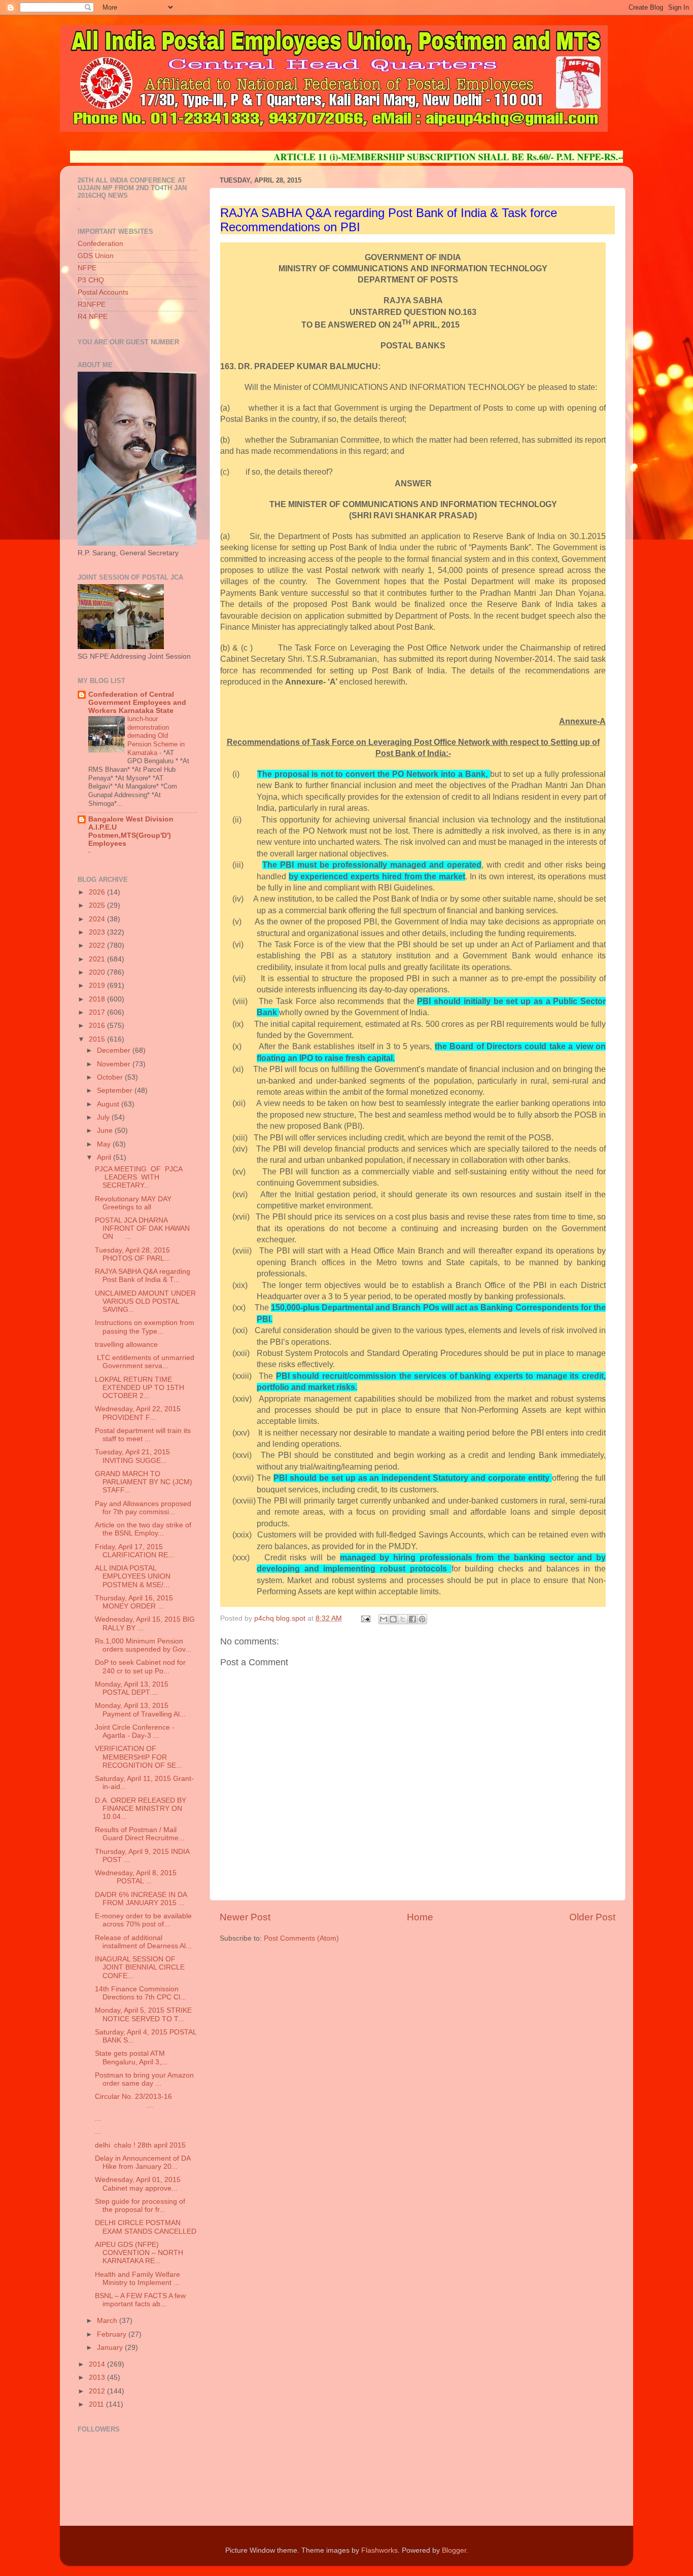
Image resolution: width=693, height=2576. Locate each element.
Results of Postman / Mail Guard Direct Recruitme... (140, 1834)
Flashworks (379, 2550)
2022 (98, 945)
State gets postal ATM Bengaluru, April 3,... (132, 2058)
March (108, 2321)
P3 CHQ (91, 280)
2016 (98, 1026)
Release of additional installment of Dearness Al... (143, 1942)
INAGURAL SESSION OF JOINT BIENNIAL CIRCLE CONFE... (140, 1967)
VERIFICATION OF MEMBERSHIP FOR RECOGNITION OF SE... (138, 1757)
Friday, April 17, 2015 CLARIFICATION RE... (134, 1551)
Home (420, 1917)
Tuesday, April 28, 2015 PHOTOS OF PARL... (133, 1254)
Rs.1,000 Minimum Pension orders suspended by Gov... (143, 1645)
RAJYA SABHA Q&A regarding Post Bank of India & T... (143, 1276)
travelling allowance (126, 1345)
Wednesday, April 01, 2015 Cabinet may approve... (138, 2184)
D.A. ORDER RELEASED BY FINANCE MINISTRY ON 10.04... (141, 1809)
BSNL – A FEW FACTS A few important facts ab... (140, 2300)
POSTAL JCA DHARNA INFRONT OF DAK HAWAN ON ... (142, 1228)
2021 (98, 959)
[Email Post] (365, 1618)
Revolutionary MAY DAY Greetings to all (133, 1203)
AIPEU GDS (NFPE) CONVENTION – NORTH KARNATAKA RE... (139, 2253)
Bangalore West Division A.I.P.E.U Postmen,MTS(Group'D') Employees (131, 831)
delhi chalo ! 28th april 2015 (140, 2145)
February (113, 2334)
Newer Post (245, 1917)
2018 (98, 999)
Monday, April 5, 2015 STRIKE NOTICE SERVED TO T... (143, 2014)
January (111, 2348)
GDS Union (96, 256)
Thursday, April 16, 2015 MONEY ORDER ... (134, 1602)
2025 (98, 905)
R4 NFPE (93, 317)
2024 (98, 919)
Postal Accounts (103, 292)
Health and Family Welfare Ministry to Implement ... (137, 2279)
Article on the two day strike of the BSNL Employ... (143, 1529)
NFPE (87, 268)
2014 (98, 2364)
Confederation (100, 244)
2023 (98, 932)
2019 (98, 986)
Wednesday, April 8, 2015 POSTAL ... (136, 1877)
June (106, 1131)
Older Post (592, 1917)
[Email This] (384, 1619)
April (105, 1157)
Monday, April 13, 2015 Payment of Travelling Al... (140, 1710)
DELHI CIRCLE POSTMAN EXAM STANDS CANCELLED (146, 2227)
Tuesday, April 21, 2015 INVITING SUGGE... (132, 1456)
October (111, 1077)
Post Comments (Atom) (301, 1938)
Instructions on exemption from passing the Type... (145, 1327)
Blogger (454, 2550)
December (115, 1050)
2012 (98, 2391)
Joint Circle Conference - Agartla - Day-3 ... (135, 1731)
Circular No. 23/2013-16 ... (133, 2101)
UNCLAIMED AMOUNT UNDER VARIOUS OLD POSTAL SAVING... (145, 1301)
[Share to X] (403, 1619)
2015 (98, 1039)
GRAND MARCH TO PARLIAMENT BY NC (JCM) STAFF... (144, 1482)
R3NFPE (92, 305)
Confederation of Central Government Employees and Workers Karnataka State (137, 703)
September (116, 1090)
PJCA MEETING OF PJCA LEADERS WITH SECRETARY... (138, 1177)
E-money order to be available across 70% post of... (143, 1920)
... (98, 2118)
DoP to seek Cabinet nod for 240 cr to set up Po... (140, 1667)
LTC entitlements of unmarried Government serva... (145, 1362)
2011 (97, 2404)
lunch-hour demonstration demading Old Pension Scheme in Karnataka (156, 736)
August (109, 1104)
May (105, 1144)
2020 (98, 972)
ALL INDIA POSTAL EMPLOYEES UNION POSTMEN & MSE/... (133, 1576)
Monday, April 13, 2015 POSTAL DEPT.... (132, 1688)
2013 (98, 2377)
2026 (98, 892)
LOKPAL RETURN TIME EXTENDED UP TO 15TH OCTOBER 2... (140, 1388)
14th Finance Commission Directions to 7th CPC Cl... (141, 1993)
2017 (98, 1012)
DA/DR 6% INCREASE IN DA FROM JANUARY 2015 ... (141, 1899)
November (115, 1064)
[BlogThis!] (393, 1619)
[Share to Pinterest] (422, 1619)
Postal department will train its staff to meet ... (143, 1435)
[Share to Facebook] (412, 1619)
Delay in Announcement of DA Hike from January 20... (143, 2162)
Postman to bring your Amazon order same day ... (144, 2079)
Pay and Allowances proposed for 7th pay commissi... (143, 1508)
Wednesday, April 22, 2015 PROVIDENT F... (138, 1413)
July (104, 1117)
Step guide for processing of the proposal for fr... (140, 2206)
